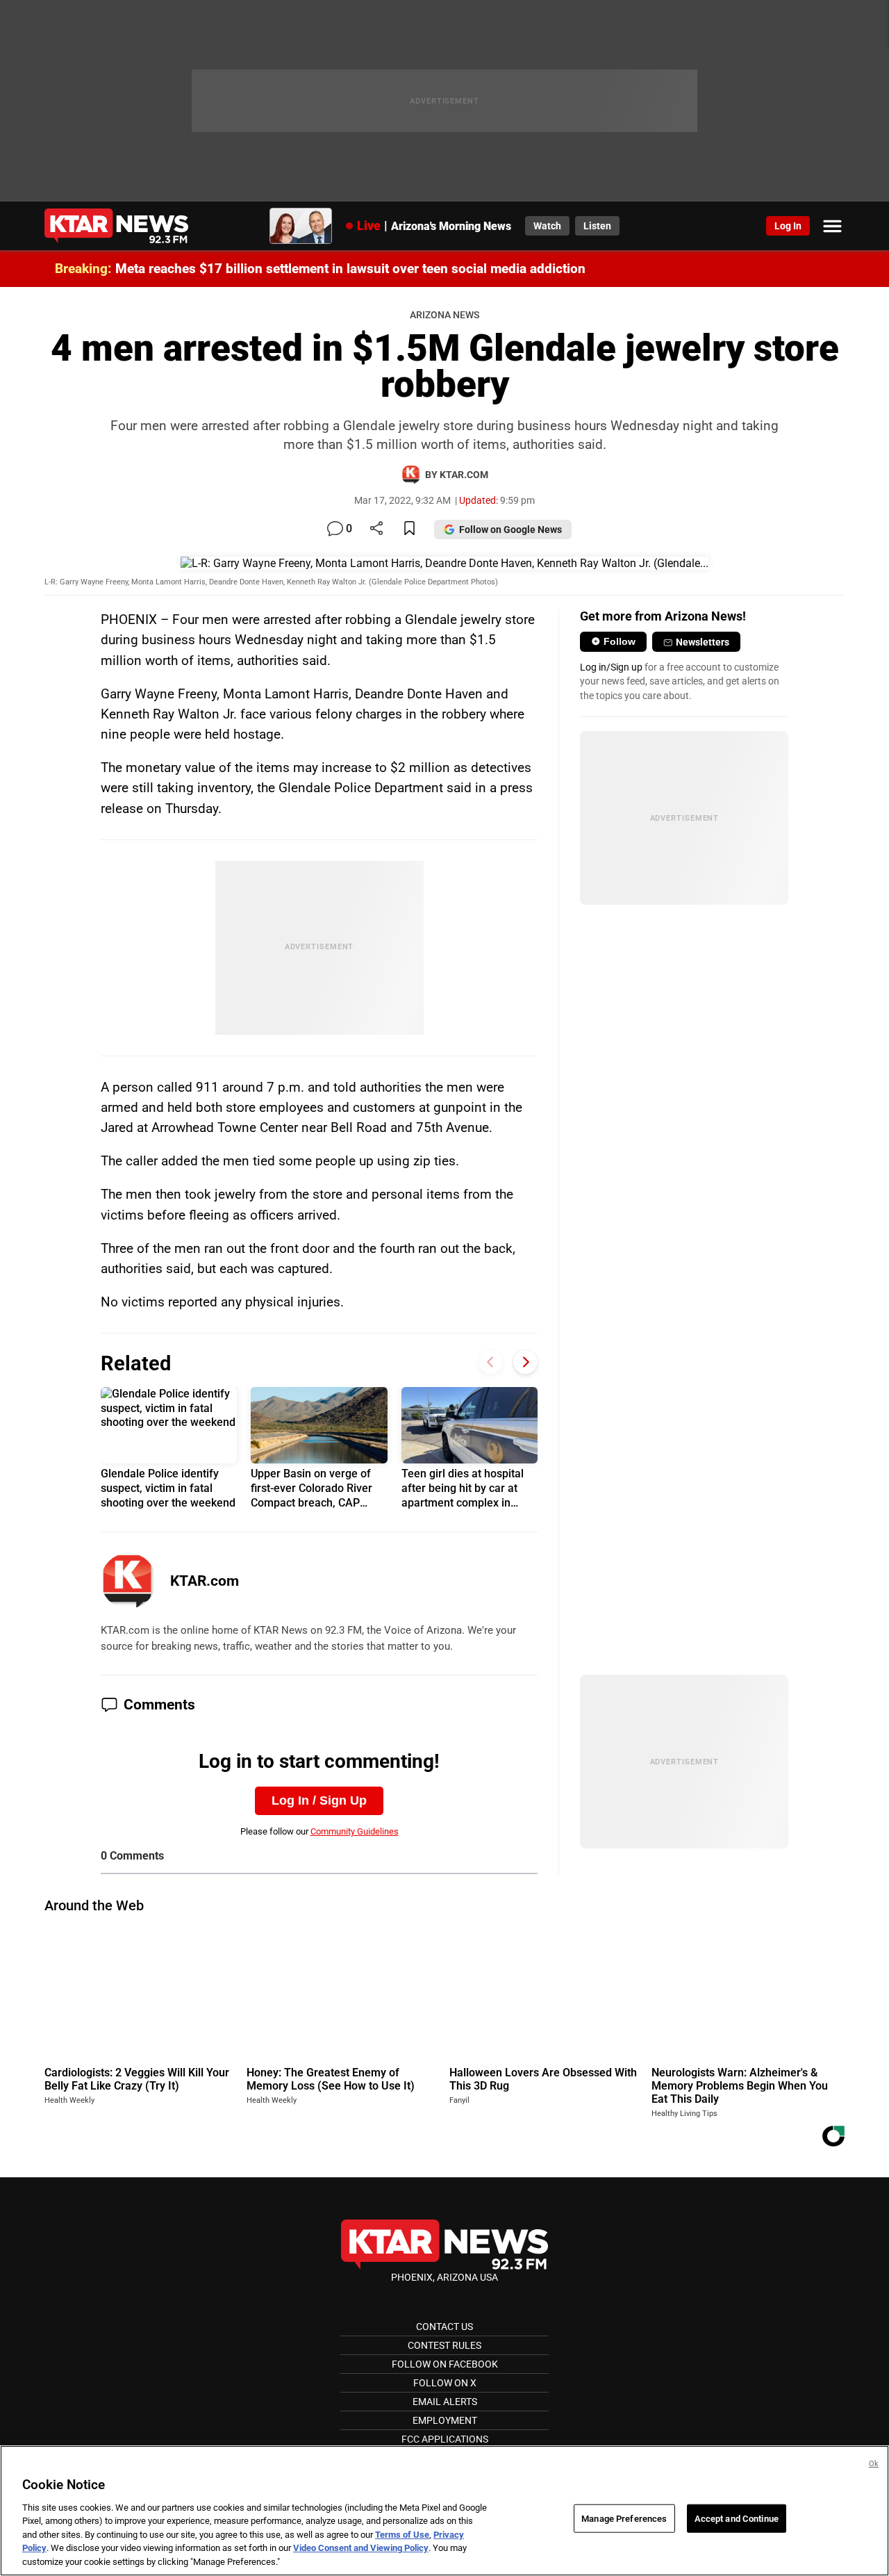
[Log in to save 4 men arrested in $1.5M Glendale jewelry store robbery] (409, 529)
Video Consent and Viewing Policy (361, 2549)
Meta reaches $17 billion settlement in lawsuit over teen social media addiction (350, 269)
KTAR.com (205, 1581)
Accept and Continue (737, 2518)
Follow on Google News (510, 530)
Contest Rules (444, 2345)
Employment (445, 2420)
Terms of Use (402, 2535)
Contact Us (444, 2327)
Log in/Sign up (611, 667)
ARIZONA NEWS (444, 315)
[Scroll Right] (525, 1362)
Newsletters (703, 642)
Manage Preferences (624, 2518)
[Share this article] (376, 529)
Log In (788, 226)
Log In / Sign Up (319, 1800)
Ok (874, 2464)
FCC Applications (445, 2439)
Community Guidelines (355, 1831)
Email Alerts (445, 2402)
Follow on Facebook (445, 2364)
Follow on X (445, 2383)
